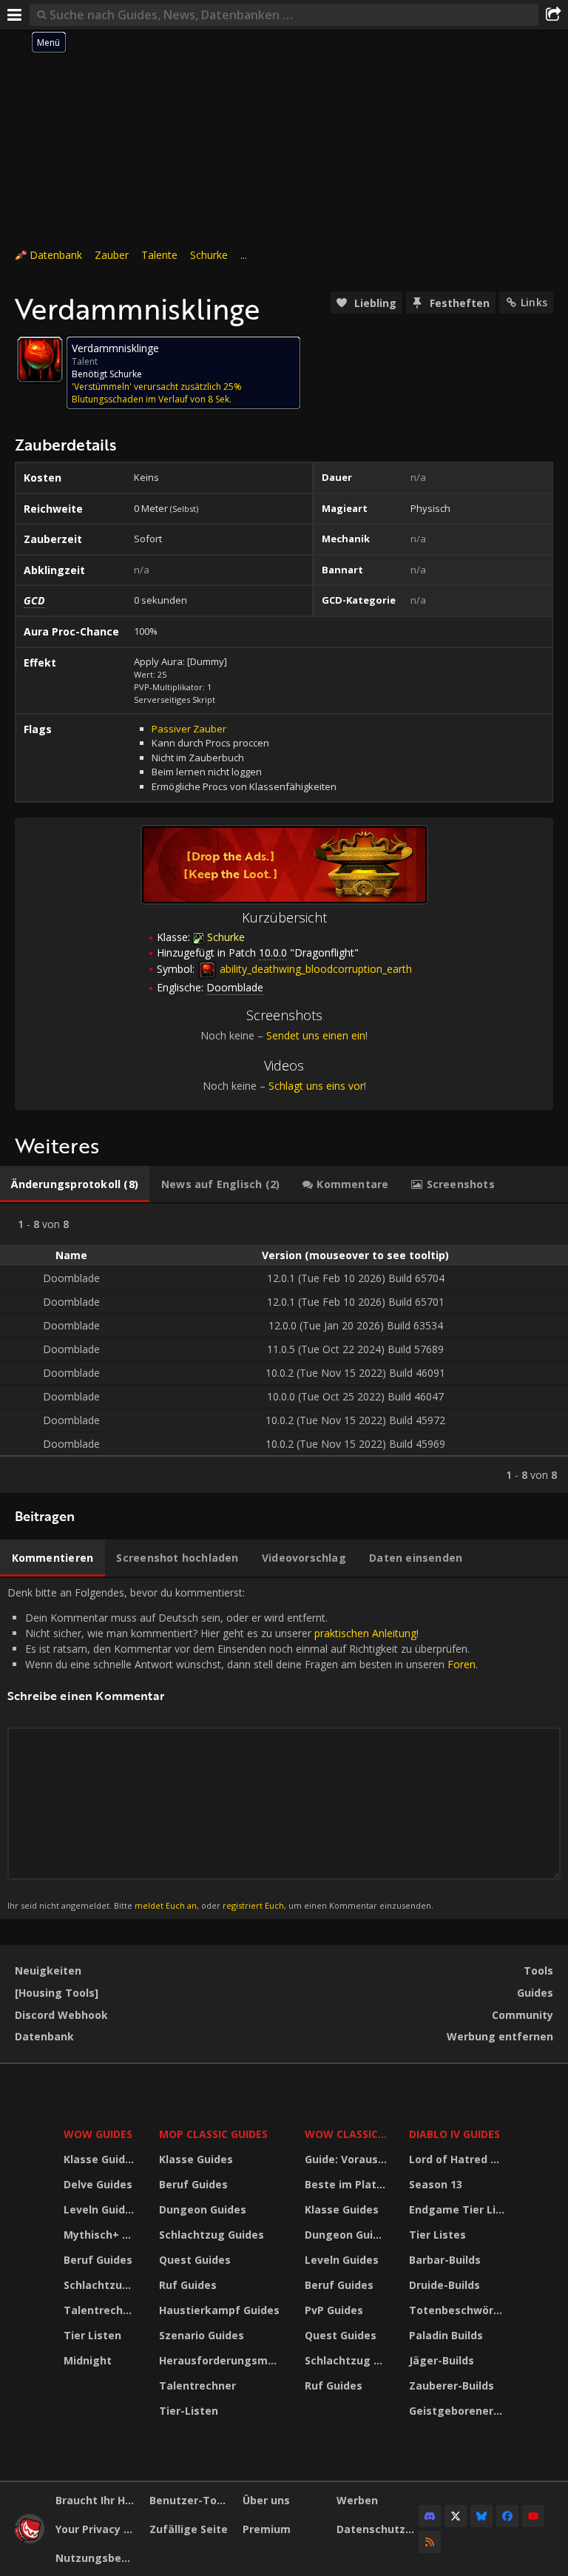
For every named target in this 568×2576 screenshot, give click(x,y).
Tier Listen (92, 2335)
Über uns (266, 2500)
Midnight (88, 2360)
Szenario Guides (202, 2335)
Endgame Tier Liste (459, 2209)
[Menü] (15, 15)
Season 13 (436, 2184)
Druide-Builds (444, 2285)
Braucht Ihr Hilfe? (97, 2500)
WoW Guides (98, 2134)
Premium (267, 2529)
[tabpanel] (284, 1348)
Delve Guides (98, 2184)
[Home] (30, 2539)
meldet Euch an (166, 1905)
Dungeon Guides (203, 2209)
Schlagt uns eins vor (316, 1086)
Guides (535, 1993)
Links (534, 302)
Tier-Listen (189, 2411)
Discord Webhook (61, 2015)
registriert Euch (253, 1905)
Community (523, 2015)
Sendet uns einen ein (316, 1035)
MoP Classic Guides (213, 2134)
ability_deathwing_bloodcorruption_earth (314, 969)
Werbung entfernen (500, 2036)
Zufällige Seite (189, 2529)
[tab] (75, 1184)
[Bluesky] (481, 2516)
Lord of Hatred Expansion (459, 2159)
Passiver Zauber (189, 729)
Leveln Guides (101, 2209)
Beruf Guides (98, 2260)
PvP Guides (334, 2310)
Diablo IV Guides (454, 2134)
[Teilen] (553, 15)
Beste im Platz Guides (348, 2184)
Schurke (209, 255)
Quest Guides (195, 2260)
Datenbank (56, 255)
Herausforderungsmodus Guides (222, 2360)
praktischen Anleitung (365, 1633)
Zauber (112, 255)
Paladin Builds (446, 2335)
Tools (538, 1970)
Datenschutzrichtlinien (378, 2529)
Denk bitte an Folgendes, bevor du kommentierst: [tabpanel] (243, 1748)
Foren (461, 1664)
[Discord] (430, 2516)
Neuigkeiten (48, 1970)
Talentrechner (102, 2310)
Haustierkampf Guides (219, 2310)
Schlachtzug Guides (102, 2285)
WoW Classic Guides (348, 2134)
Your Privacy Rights (97, 2529)
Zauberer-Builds (452, 2386)
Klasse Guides (101, 2159)
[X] (456, 2516)
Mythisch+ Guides (102, 2235)
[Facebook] (507, 2516)
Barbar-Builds (445, 2260)
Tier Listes (437, 2235)
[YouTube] (533, 2516)
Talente (159, 255)
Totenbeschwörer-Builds (459, 2310)
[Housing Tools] (57, 1993)
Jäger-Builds (442, 2360)
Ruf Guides (188, 2285)
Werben (357, 2500)
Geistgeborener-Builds (459, 2411)
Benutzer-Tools (191, 2500)
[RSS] (430, 2542)
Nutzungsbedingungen (97, 2558)
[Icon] (40, 360)
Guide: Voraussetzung (348, 2159)
